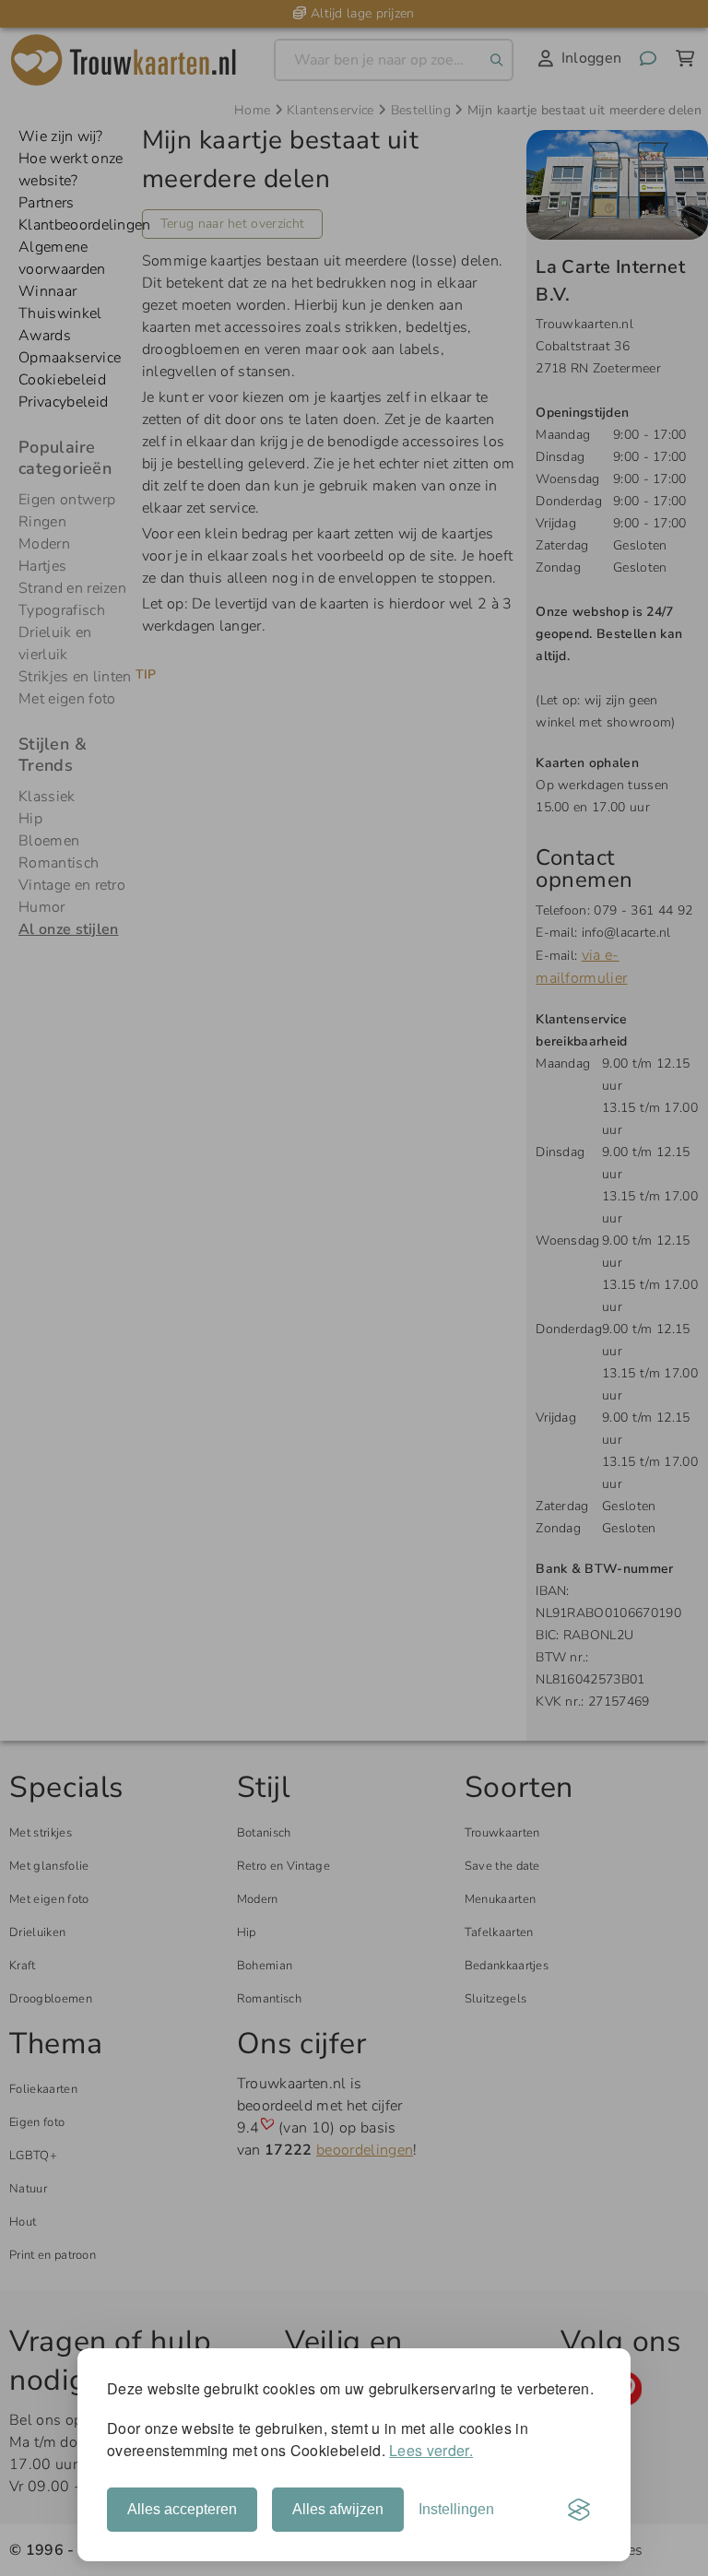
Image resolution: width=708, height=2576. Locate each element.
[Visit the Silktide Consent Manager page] (579, 2510)
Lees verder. (431, 2450)
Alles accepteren (182, 2509)
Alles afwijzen (338, 2509)
